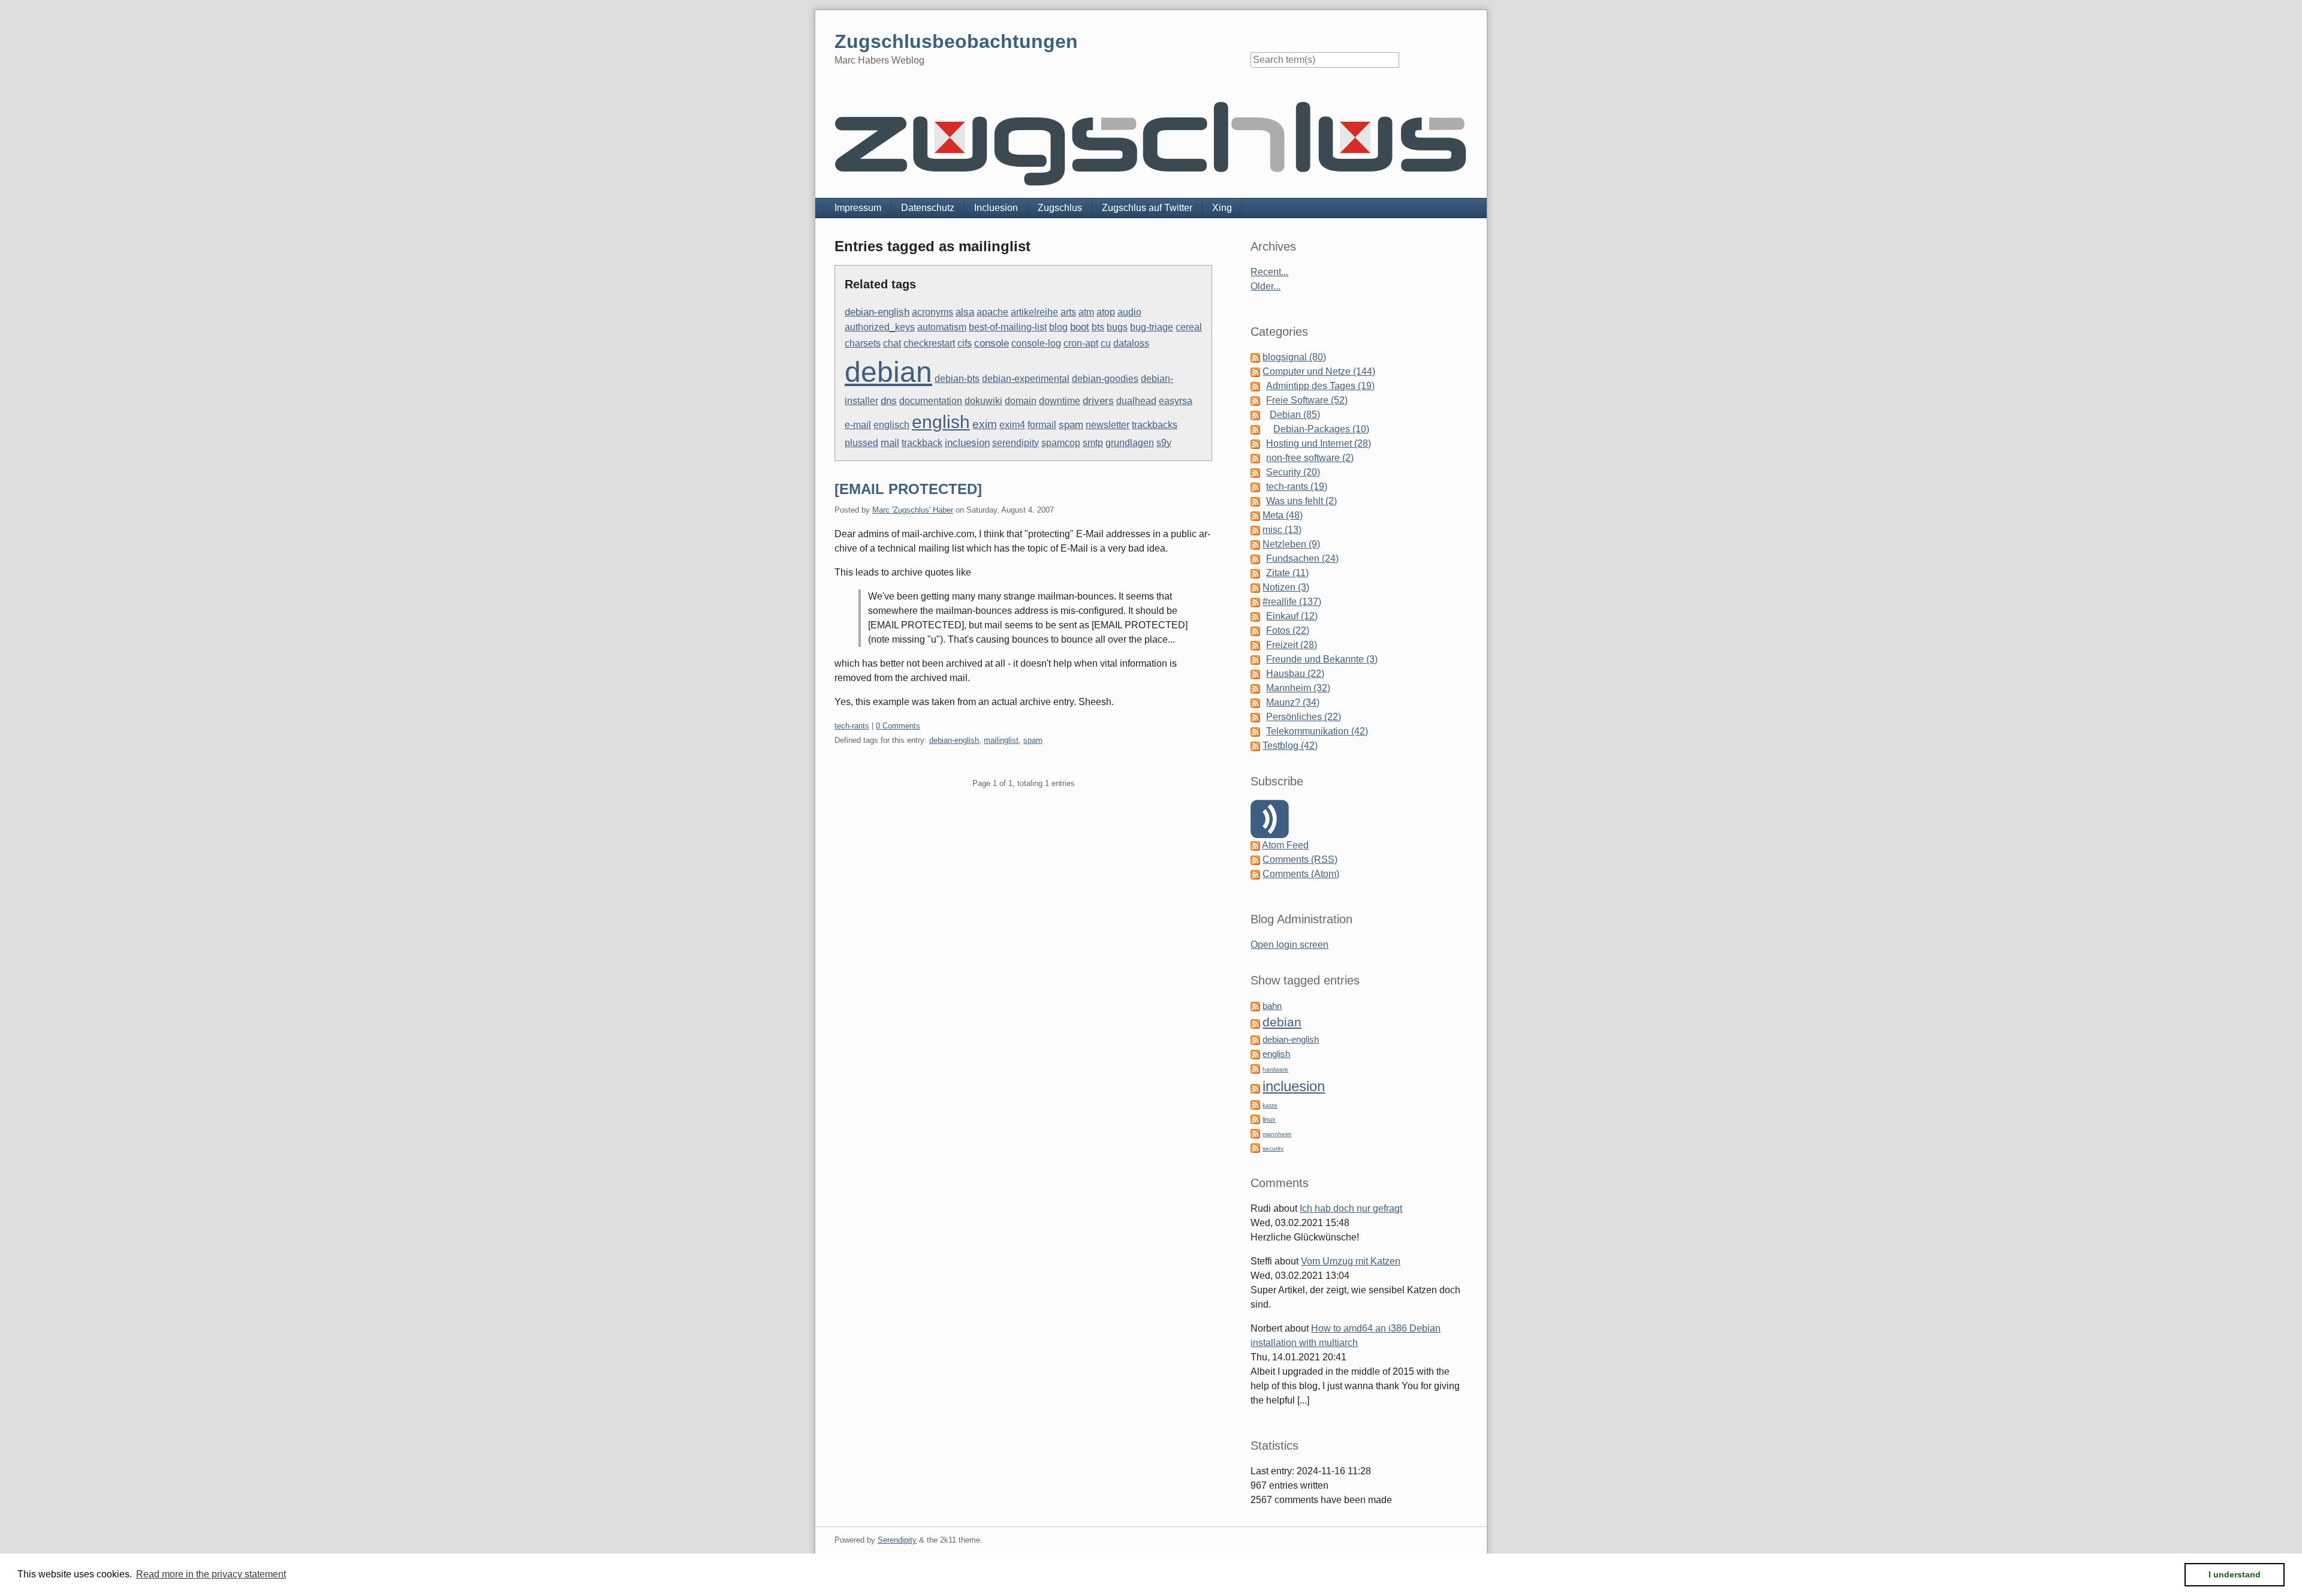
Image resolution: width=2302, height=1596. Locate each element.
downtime (1060, 401)
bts (1098, 327)
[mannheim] (1255, 1133)
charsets (863, 343)
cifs (965, 343)
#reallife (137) (1292, 602)
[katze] (1255, 1104)
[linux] (1255, 1118)
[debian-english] (1255, 1039)
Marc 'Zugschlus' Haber (913, 510)
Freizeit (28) (1292, 645)
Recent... (1269, 272)
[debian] (1255, 1023)
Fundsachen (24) (1302, 558)
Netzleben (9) (1291, 544)
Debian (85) (1295, 415)
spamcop (1061, 443)
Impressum (858, 208)
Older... (1266, 286)
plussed (861, 443)
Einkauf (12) (1292, 616)
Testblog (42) (1290, 746)
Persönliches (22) (1304, 717)
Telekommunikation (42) (1317, 731)
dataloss (1131, 343)
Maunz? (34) (1293, 702)
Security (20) (1293, 472)
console (992, 343)
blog (1058, 327)
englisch (891, 425)
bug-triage (1152, 327)
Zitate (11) (1287, 573)
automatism (942, 327)
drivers (1098, 401)
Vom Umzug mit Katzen (1351, 1261)
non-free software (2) (1310, 458)
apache (992, 312)
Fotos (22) (1288, 630)
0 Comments (898, 726)
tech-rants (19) (1297, 487)
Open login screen (1289, 945)
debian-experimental (1026, 379)
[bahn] (1255, 1006)
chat (892, 343)
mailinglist (1001, 740)
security (1273, 1148)
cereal (1189, 327)
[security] (1255, 1147)
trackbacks (1155, 425)
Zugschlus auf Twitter (1147, 208)
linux (1269, 1119)
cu (1106, 343)
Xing (1222, 208)
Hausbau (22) (1295, 674)
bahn (1272, 1006)
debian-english (877, 312)
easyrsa (1176, 401)
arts (1068, 312)
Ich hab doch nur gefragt (1351, 1208)
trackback (922, 443)
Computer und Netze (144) (1319, 371)
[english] (1255, 1054)
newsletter (1108, 425)
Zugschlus (1060, 208)
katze (1270, 1105)
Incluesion (996, 208)
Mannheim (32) (1298, 688)
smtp (1093, 443)
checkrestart (929, 343)
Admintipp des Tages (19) (1320, 386)
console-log (1036, 343)
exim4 (1012, 425)
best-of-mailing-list (1008, 327)
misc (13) (1282, 530)
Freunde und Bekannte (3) (1322, 659)
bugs (1117, 327)
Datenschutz (928, 208)
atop (1106, 312)
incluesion (967, 443)
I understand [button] (2235, 1574)
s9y (1164, 443)
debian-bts (957, 379)
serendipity (1016, 443)
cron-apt (1081, 343)
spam (1071, 425)
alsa (965, 312)
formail (1042, 425)
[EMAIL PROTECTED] (908, 489)
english (941, 422)
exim (985, 424)
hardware (1275, 1069)
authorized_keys (880, 327)
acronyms (932, 312)
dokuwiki (983, 401)
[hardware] (1255, 1068)
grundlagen (1130, 443)
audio (1129, 312)
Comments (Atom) (1301, 874)
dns (889, 401)
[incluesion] (1255, 1088)
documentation (931, 401)
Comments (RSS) (1300, 859)
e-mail (858, 425)
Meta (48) (1283, 515)
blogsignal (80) (1294, 357)
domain (1021, 401)
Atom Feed (1285, 845)
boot (1080, 327)
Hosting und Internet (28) (1319, 443)
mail (890, 443)
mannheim (1277, 1134)
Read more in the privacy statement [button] (211, 1574)
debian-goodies (1105, 379)
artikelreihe (1034, 312)
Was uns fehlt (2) (1301, 501)
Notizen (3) (1286, 587)
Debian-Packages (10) (1321, 429)
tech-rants (852, 726)
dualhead (1136, 401)
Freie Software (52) (1307, 400)
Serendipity (897, 1540)
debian (888, 372)
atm (1086, 312)
